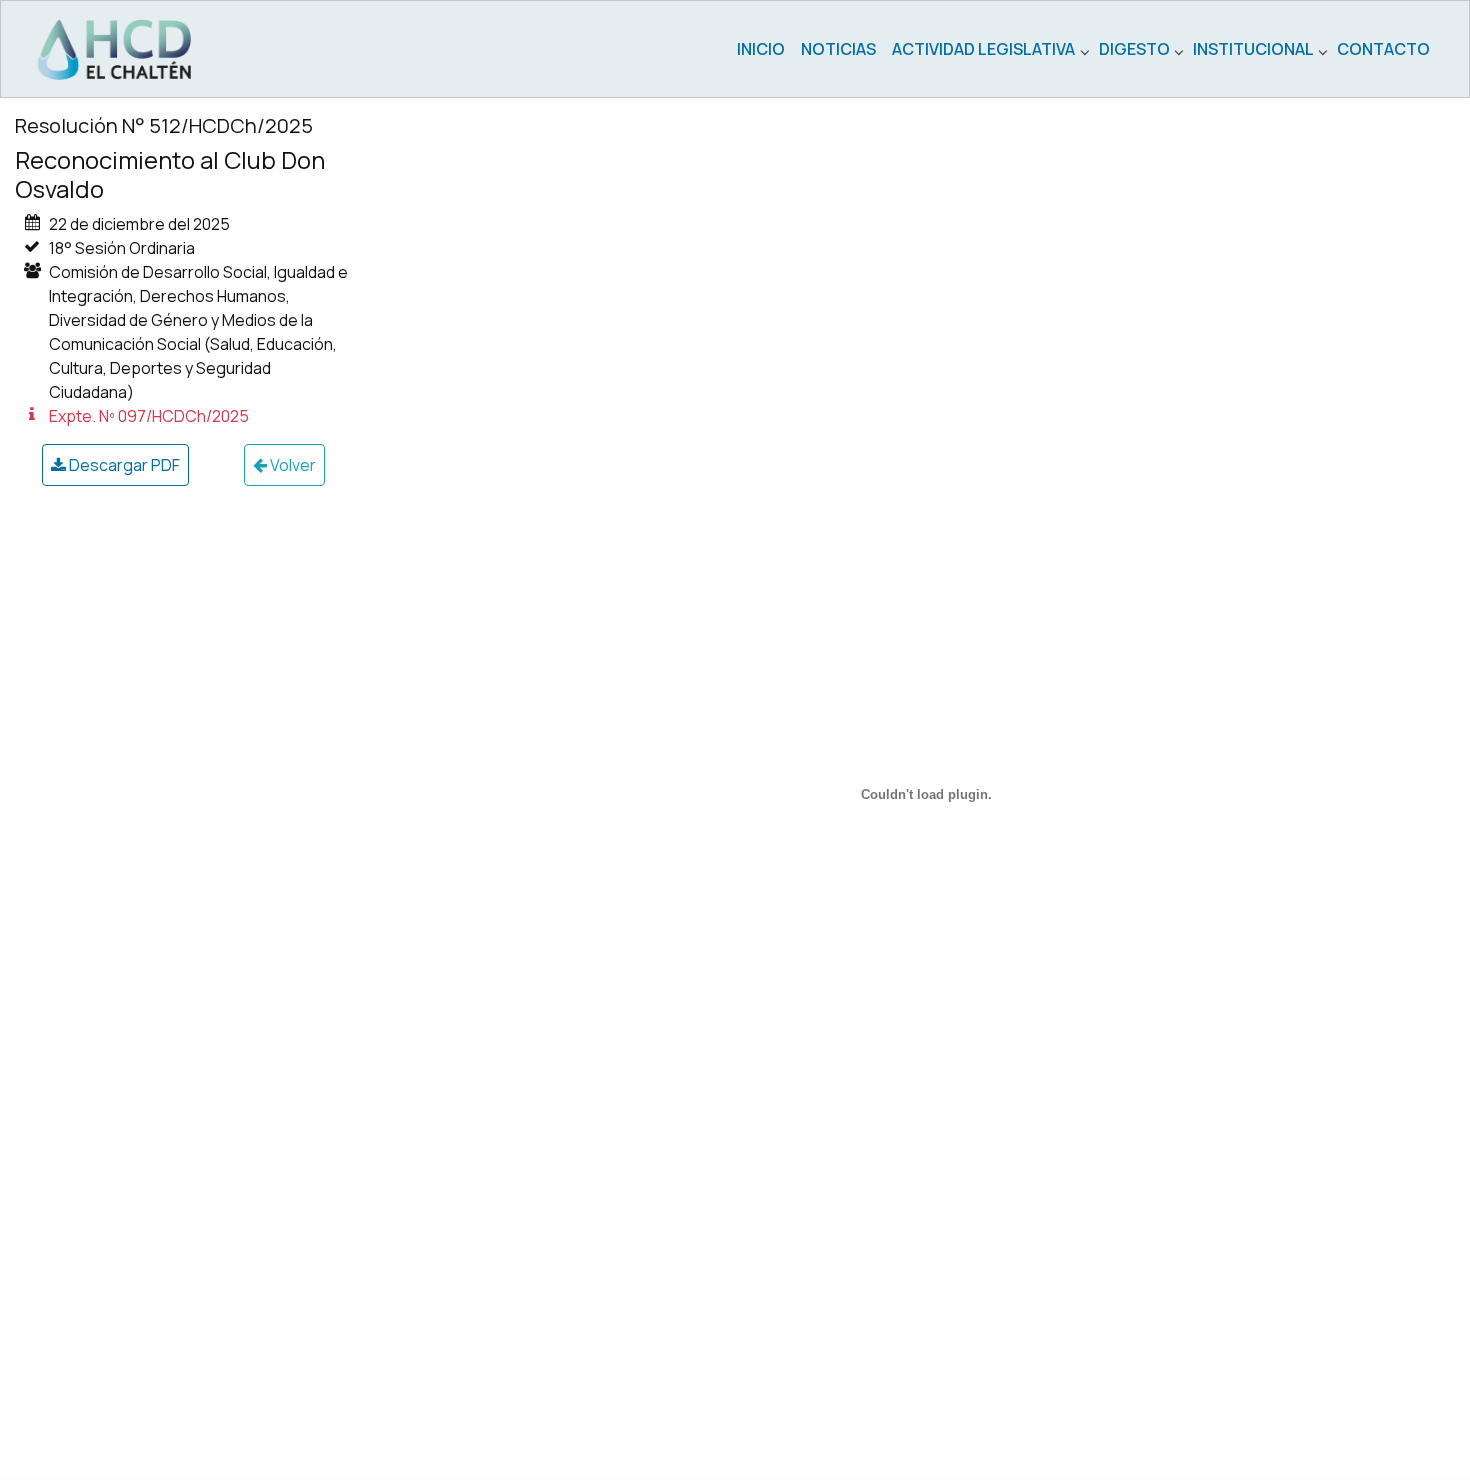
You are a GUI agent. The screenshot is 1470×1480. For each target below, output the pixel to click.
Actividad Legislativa (983, 49)
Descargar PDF (123, 465)
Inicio (761, 49)
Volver (291, 465)
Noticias (838, 49)
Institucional (1253, 49)
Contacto (1383, 49)
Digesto (1134, 49)
